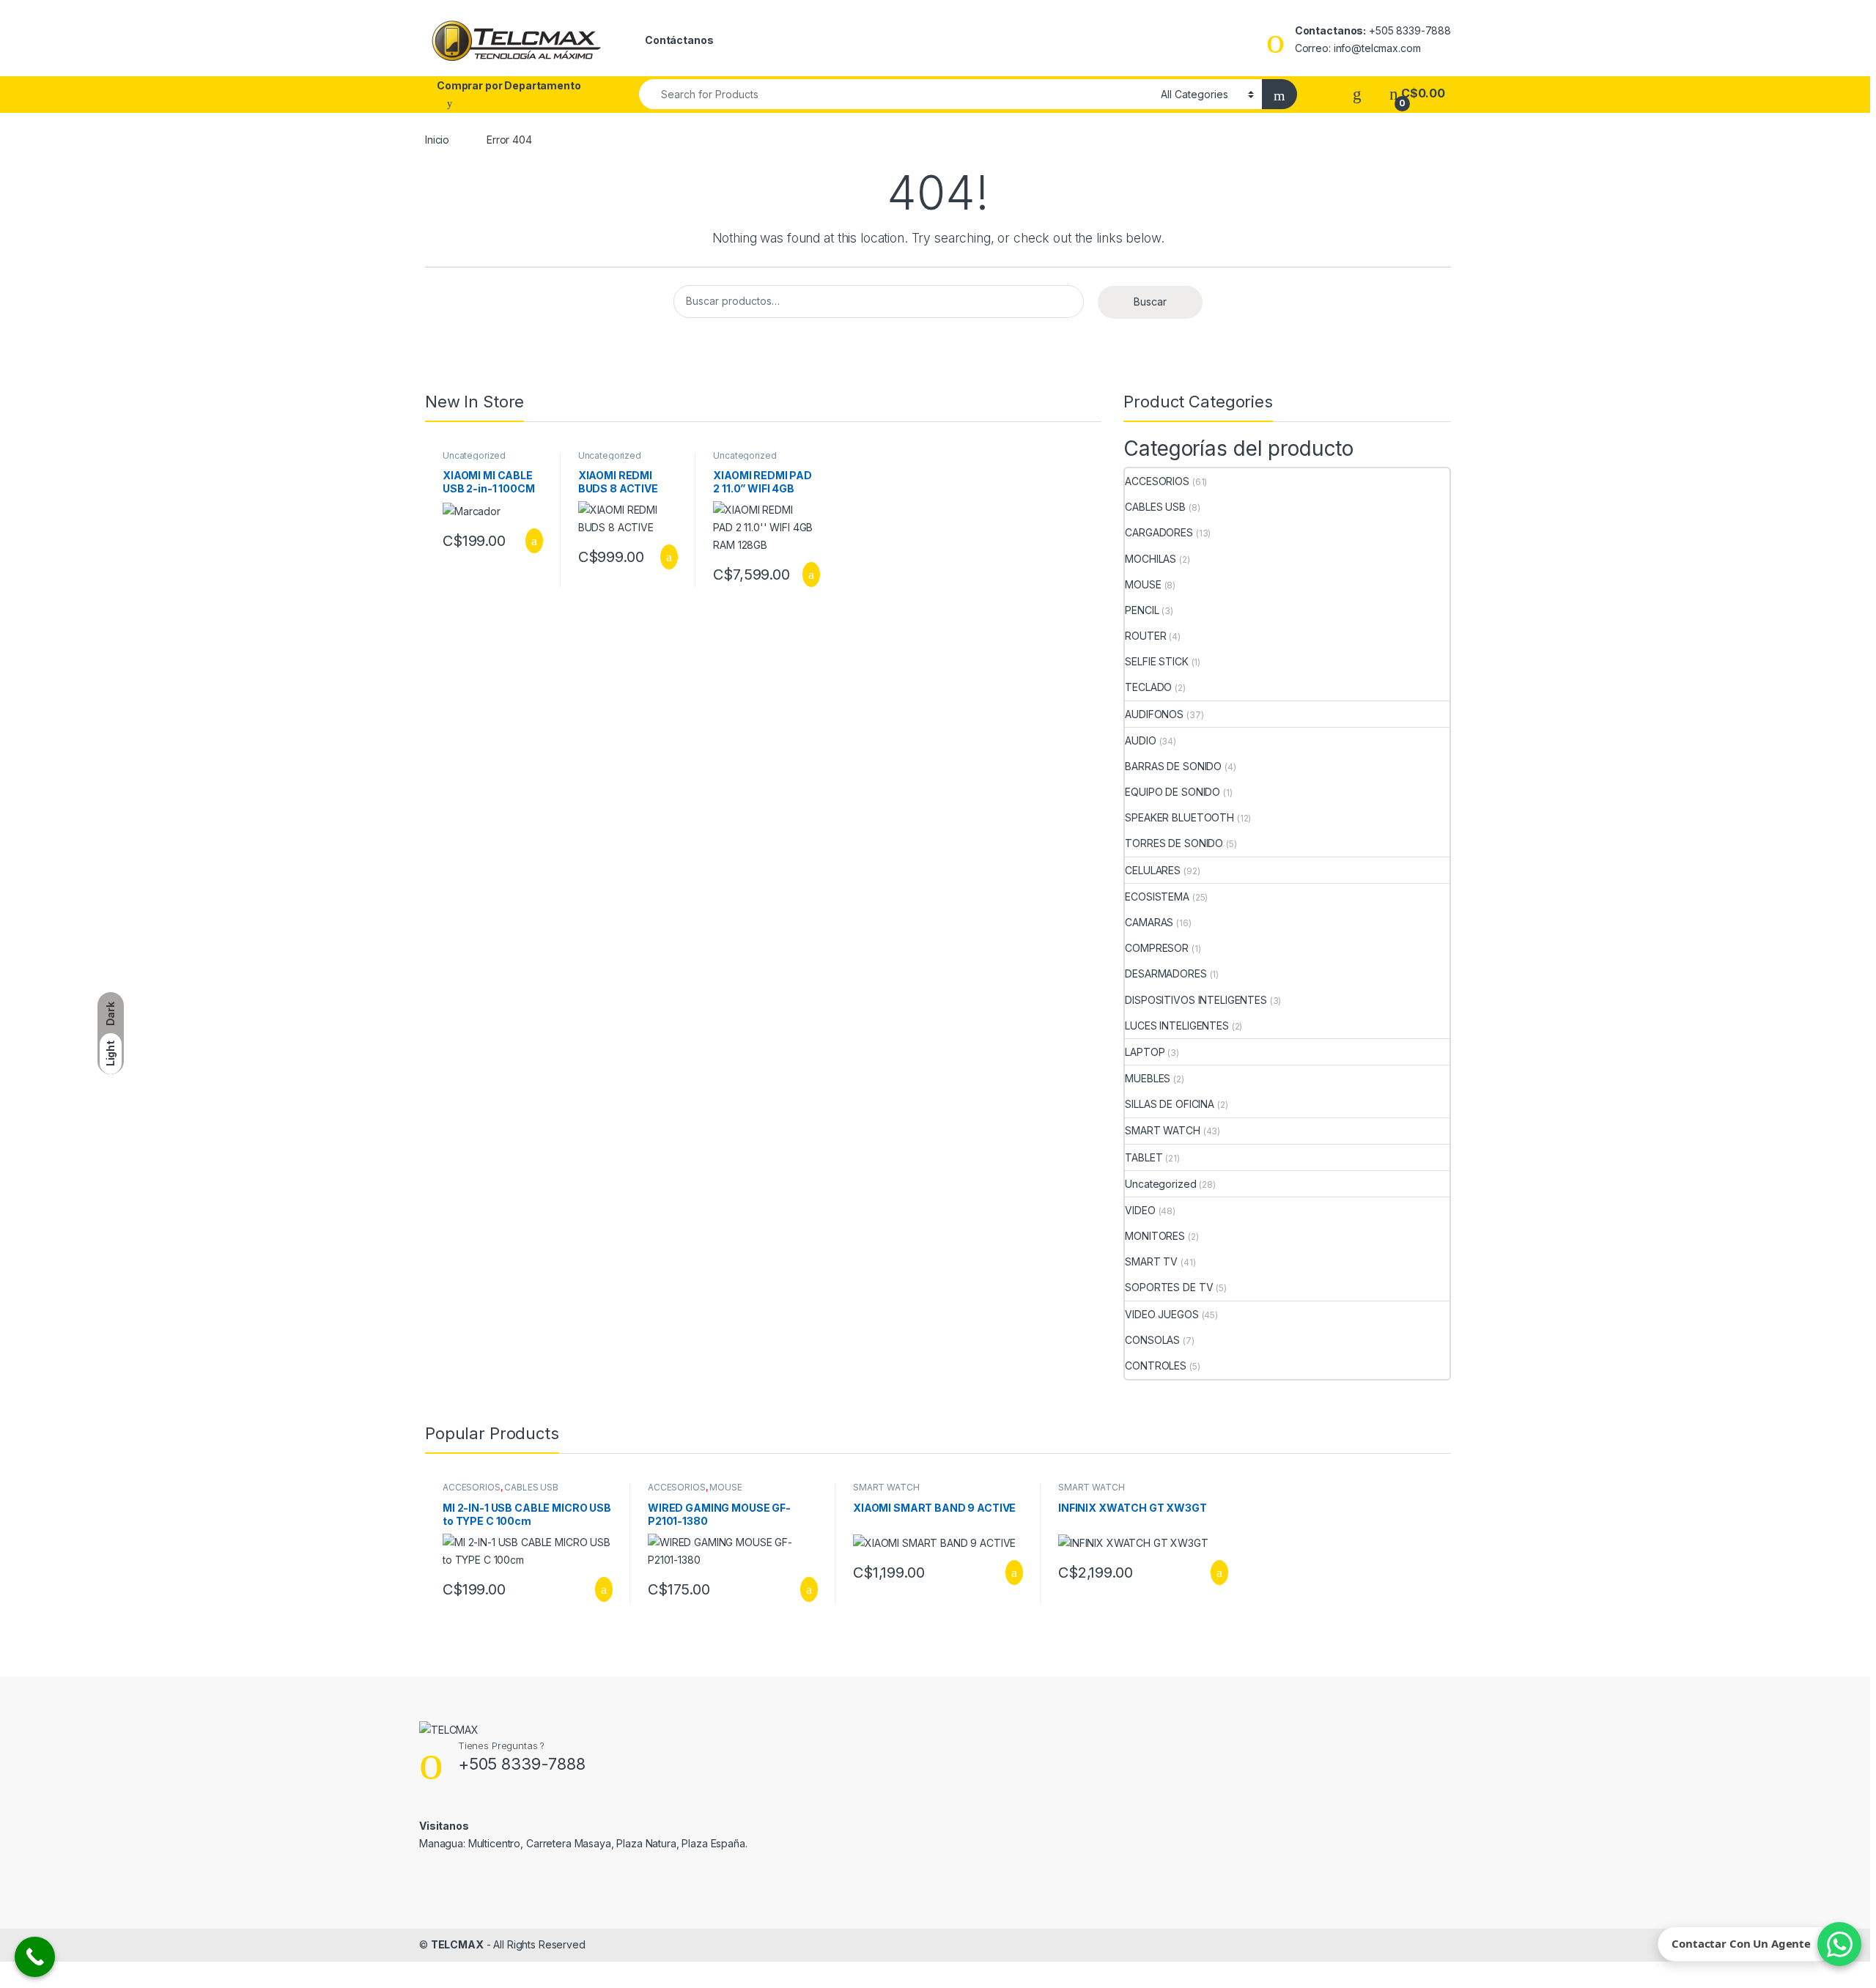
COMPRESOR (1157, 948)
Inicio (437, 140)
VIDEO (1140, 1210)
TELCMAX (457, 1944)
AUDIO (1140, 740)
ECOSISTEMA (1157, 897)
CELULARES (1153, 870)
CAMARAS (1149, 922)
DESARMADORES (1166, 973)
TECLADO (1148, 687)
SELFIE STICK (1156, 661)
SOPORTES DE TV (1169, 1287)
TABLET (1144, 1157)
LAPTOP (1145, 1052)
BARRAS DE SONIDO (1173, 766)
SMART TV (1151, 1261)
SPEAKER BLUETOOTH (1179, 817)
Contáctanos (679, 40)
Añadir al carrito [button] (528, 541)
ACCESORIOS (1157, 481)
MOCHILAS (1151, 559)
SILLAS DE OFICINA (1170, 1104)
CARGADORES (1159, 532)
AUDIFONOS (1154, 714)
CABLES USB (1155, 507)
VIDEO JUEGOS (1162, 1314)
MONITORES (1155, 1236)
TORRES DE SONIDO (1174, 843)
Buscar (1150, 302)
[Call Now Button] (35, 1957)
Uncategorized (474, 455)
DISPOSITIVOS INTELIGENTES (1196, 1000)
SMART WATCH (1162, 1130)
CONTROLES (1156, 1366)
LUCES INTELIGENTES (1177, 1026)
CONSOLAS (1152, 1340)
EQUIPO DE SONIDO (1172, 792)
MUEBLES (1148, 1078)
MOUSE (1143, 584)
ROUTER (1145, 636)
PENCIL (1142, 610)
